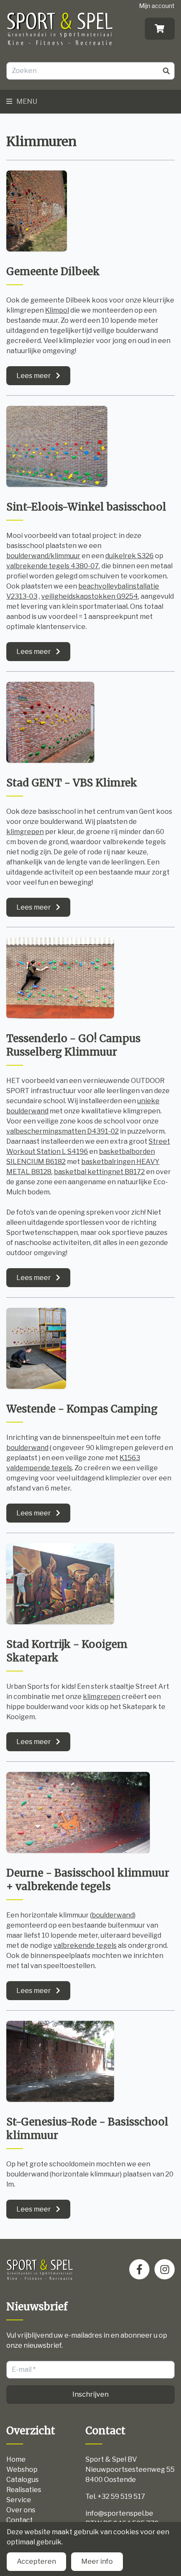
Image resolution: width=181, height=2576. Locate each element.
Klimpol (57, 310)
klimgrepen (25, 832)
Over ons (21, 2510)
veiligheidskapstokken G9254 (90, 596)
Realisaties (24, 2490)
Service (19, 2500)
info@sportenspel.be (119, 2513)
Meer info (97, 2561)
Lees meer (34, 376)
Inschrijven (90, 2394)
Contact (20, 2520)
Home (16, 2459)
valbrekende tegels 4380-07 (53, 566)
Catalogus (23, 2480)
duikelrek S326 (129, 556)
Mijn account (157, 6)
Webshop (22, 2469)
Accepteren (36, 2561)
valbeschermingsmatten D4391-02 (63, 1131)
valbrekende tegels (85, 1946)
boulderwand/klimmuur (43, 556)
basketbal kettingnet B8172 (99, 1172)
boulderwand (27, 1448)
